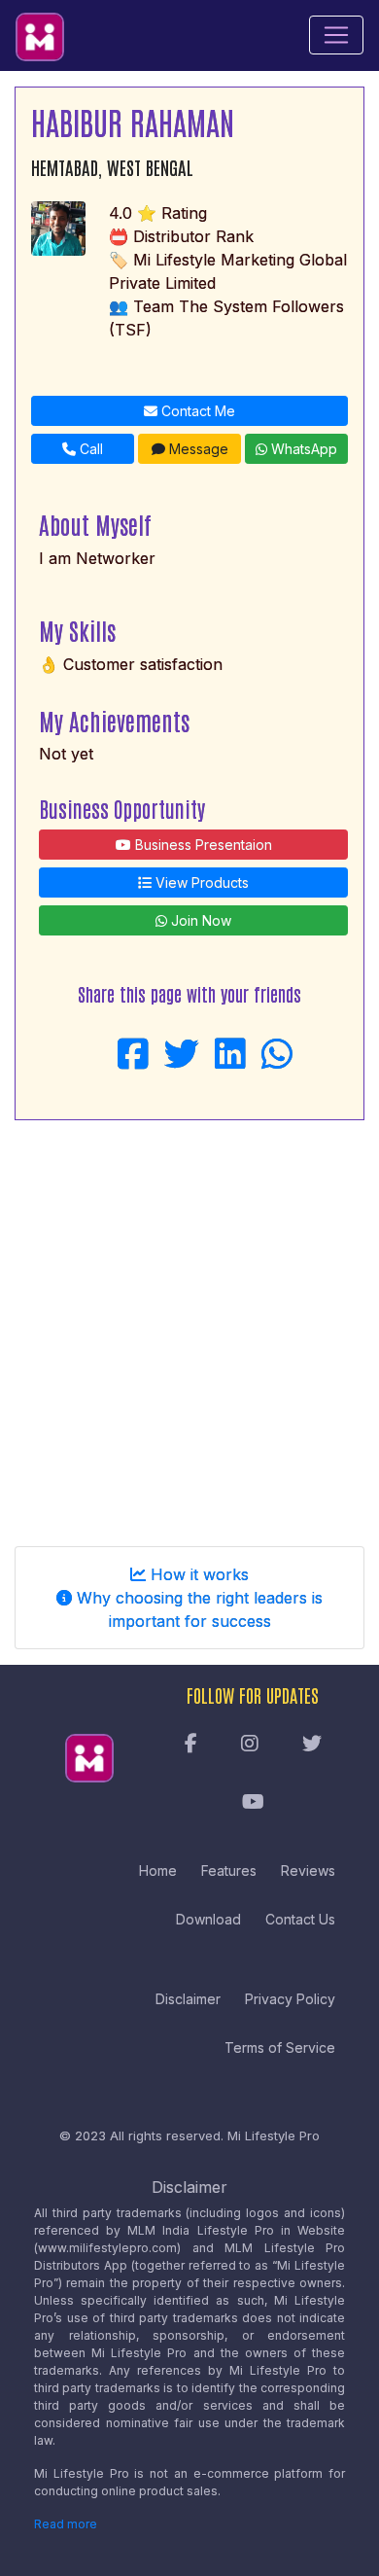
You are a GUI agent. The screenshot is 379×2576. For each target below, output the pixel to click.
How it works (197, 1574)
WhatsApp (302, 449)
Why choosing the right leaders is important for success (197, 1609)
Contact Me (196, 411)
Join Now (199, 920)
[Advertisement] (189, 1325)
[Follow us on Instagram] (250, 1745)
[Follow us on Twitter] (312, 1745)
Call (89, 449)
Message (197, 449)
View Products (200, 882)
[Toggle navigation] (336, 35)
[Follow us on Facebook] (191, 1745)
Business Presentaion (202, 845)
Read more (66, 2524)
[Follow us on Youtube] (253, 1803)
